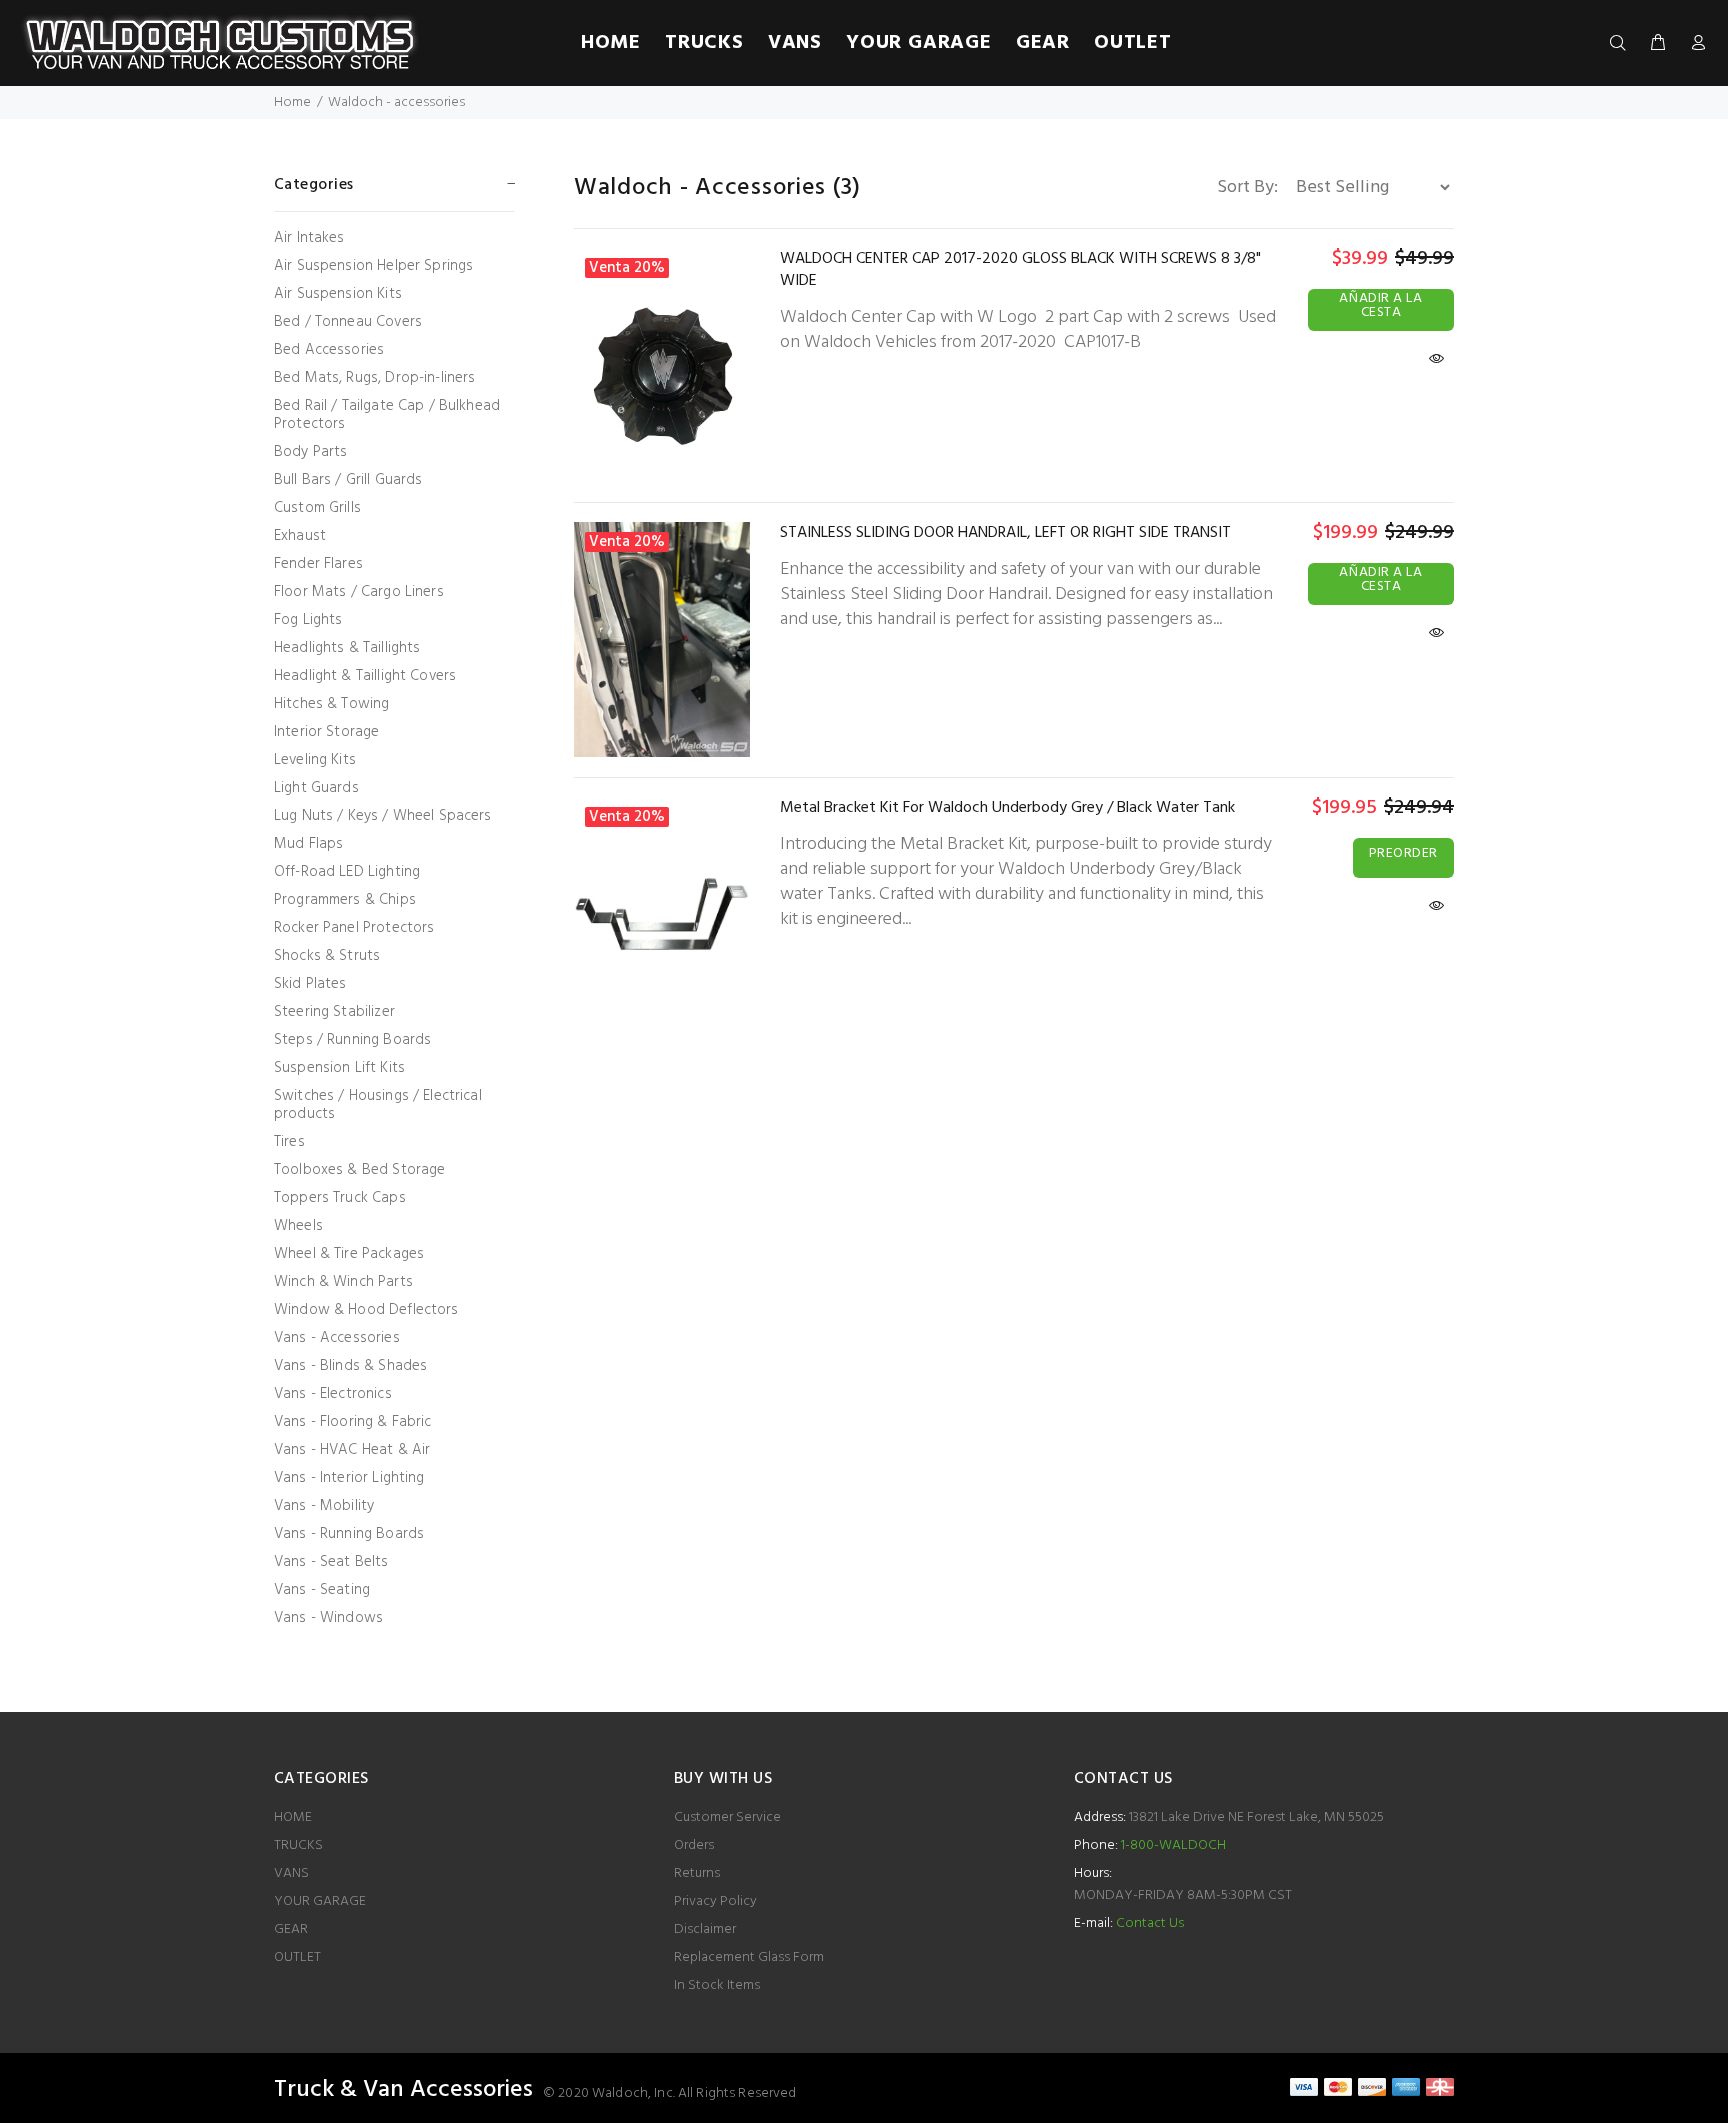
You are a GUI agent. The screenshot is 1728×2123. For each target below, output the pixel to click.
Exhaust (300, 536)
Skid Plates (310, 984)
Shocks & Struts (327, 956)
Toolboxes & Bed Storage (359, 1170)
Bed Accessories (329, 350)
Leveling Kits (315, 760)
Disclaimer (705, 1929)
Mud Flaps (308, 844)
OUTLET (297, 1957)
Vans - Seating (322, 1590)
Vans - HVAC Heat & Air (352, 1450)
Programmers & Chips (345, 900)
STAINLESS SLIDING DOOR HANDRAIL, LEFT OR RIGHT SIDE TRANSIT (1005, 533)
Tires (289, 1142)
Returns (697, 1873)
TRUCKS (298, 1845)
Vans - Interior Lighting (349, 1478)
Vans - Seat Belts (331, 1562)
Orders (694, 1845)
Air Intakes (309, 238)
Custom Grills (317, 508)
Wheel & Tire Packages (349, 1254)
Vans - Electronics (333, 1394)
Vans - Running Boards (349, 1534)
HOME (293, 1817)
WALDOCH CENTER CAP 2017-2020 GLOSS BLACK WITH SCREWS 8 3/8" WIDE (1020, 270)
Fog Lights (308, 620)
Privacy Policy (715, 1901)
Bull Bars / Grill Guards (348, 480)
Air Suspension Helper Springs (373, 266)
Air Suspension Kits (338, 294)
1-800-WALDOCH (1172, 1845)
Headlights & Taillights (347, 648)
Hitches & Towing (331, 704)
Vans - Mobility (324, 1506)
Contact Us (1150, 1923)
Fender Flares (318, 564)
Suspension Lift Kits (339, 1068)
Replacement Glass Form (749, 1957)
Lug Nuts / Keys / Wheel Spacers (383, 816)
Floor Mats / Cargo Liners (359, 592)
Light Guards (316, 788)
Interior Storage (326, 732)
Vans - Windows (328, 1616)
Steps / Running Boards (352, 1040)
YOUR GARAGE (320, 1901)
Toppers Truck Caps (340, 1198)
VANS (291, 1873)
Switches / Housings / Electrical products (378, 1105)
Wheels (298, 1226)
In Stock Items (717, 1985)
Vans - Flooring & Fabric (353, 1422)
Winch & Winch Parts (343, 1282)
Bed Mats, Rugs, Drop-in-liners (375, 378)
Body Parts (311, 452)
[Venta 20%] (662, 364)
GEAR (291, 1929)
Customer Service (727, 1817)
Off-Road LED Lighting (347, 872)
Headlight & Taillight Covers (365, 676)
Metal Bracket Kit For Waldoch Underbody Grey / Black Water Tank (1007, 808)
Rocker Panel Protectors (354, 928)
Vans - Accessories (337, 1338)
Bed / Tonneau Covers (348, 322)
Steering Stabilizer (334, 1012)
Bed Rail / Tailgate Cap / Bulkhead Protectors (387, 415)
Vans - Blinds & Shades (350, 1366)
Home (292, 102)
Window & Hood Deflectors (366, 1310)
